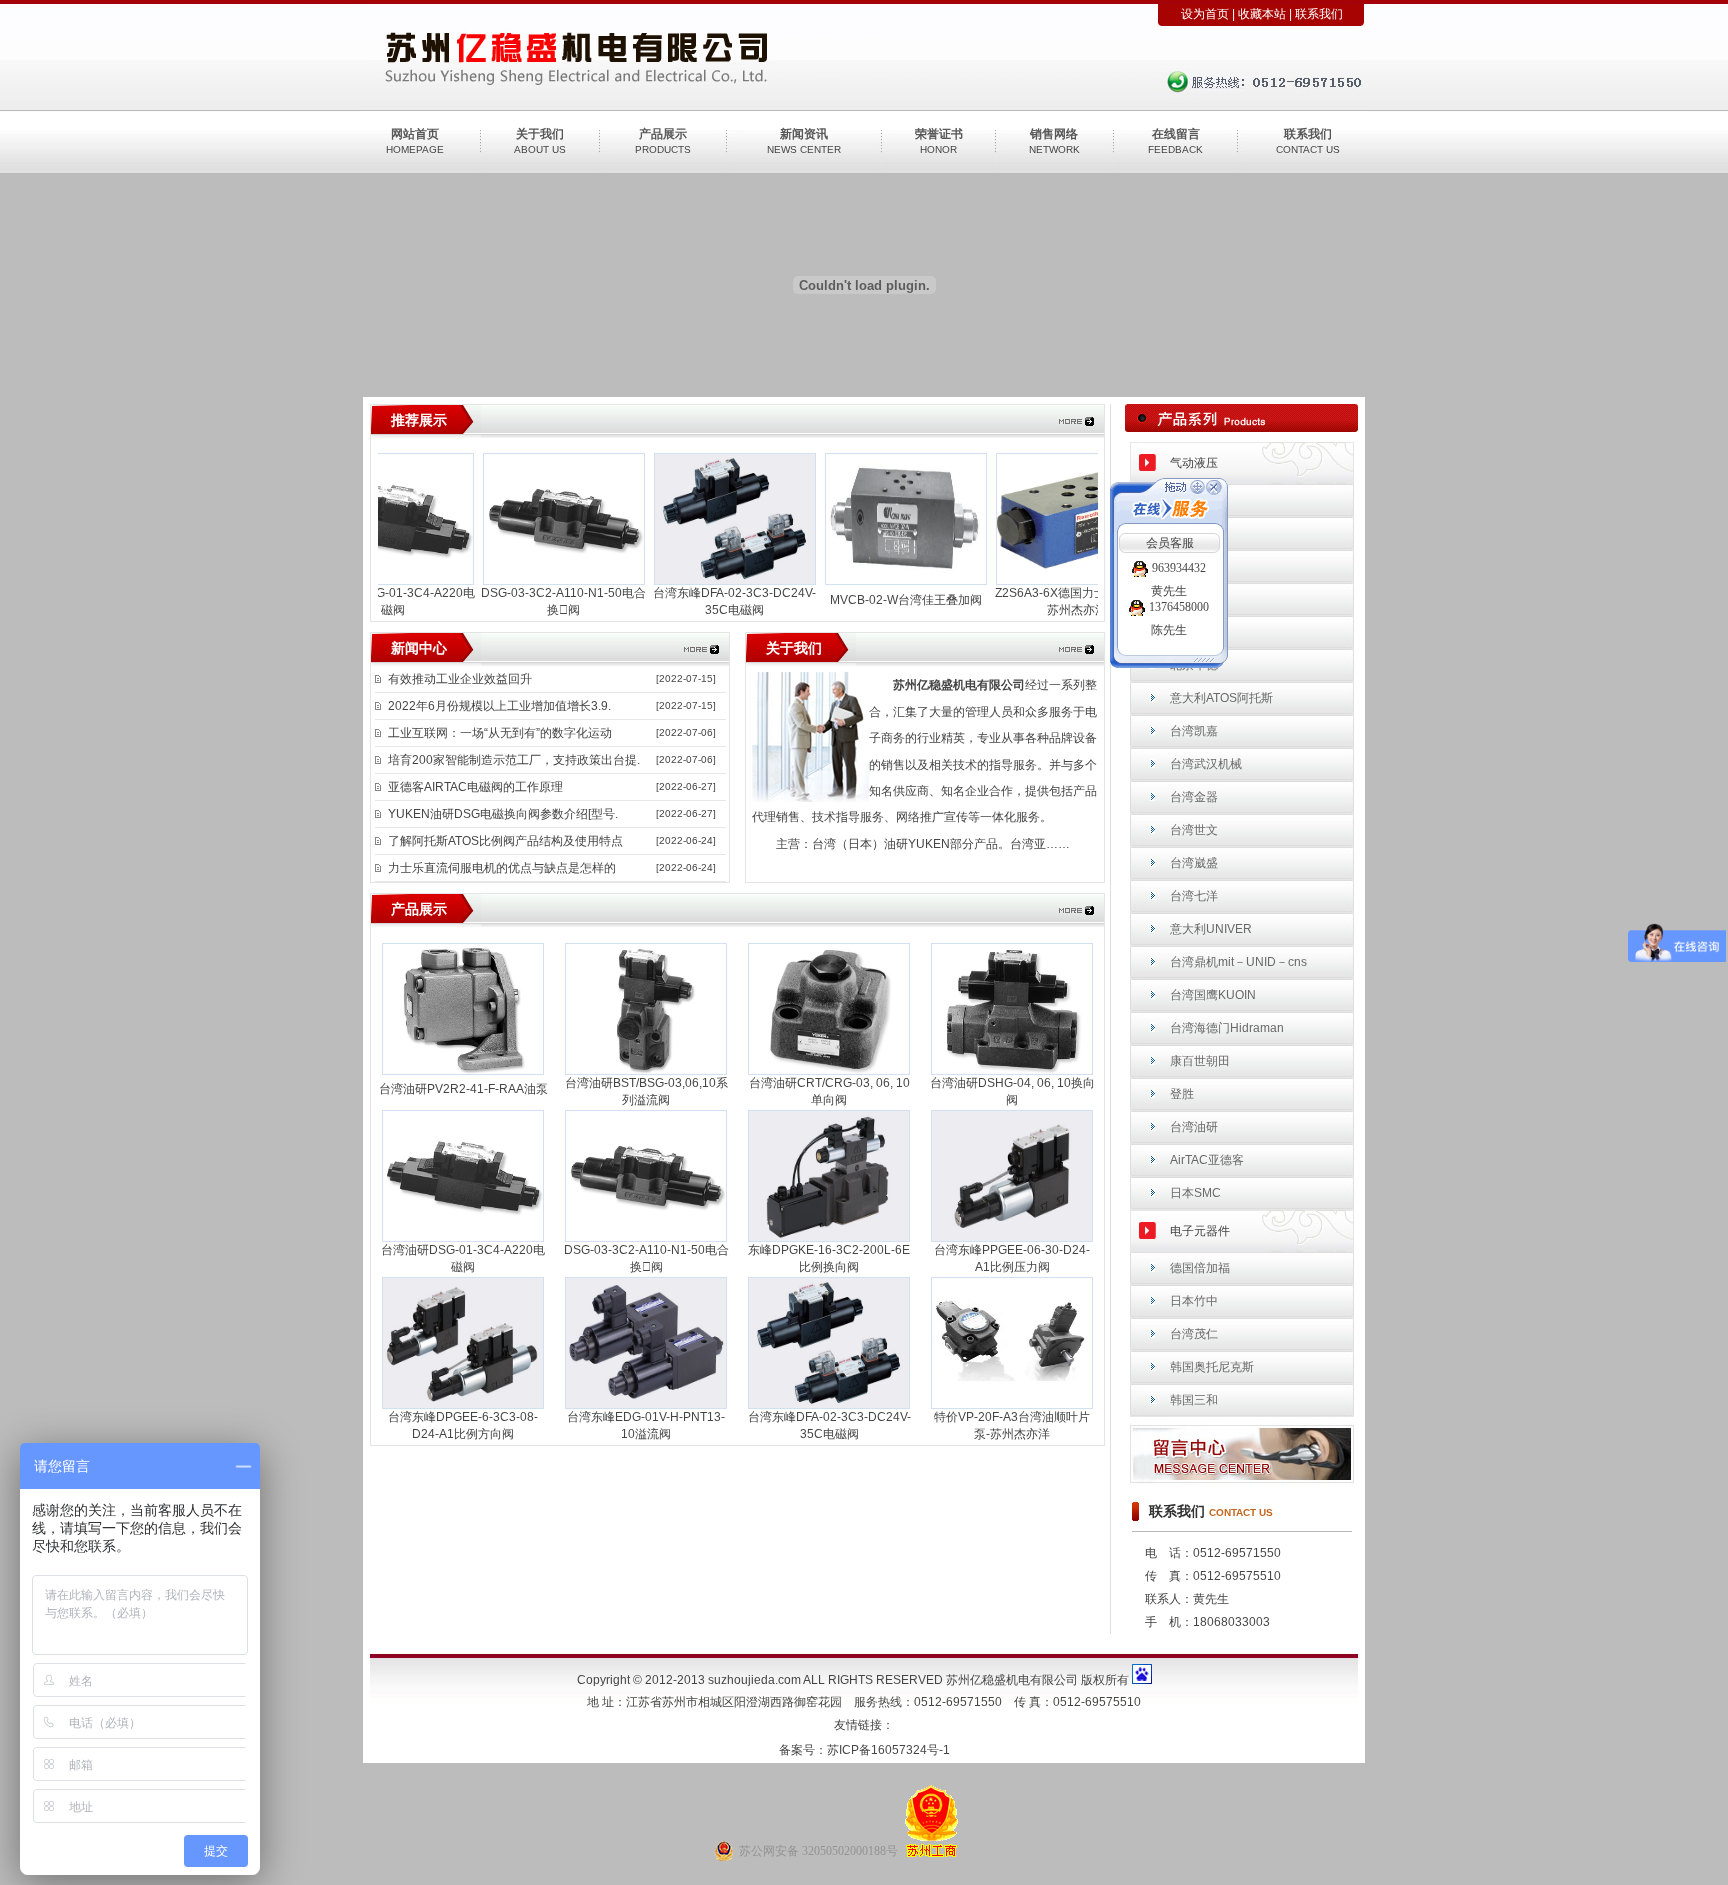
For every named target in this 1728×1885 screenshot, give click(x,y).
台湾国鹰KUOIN (1213, 995)
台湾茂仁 (1194, 1334)
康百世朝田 (1200, 1061)
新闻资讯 (804, 134)
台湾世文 (1194, 830)
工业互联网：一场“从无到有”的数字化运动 (500, 733)
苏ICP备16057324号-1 (888, 1750)
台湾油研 (1194, 1127)
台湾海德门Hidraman (1227, 1028)
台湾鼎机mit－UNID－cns (1238, 962)
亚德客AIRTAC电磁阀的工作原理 (475, 787)
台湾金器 (1194, 797)
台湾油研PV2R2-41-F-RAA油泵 (463, 1089)
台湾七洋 (1194, 896)
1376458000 (1179, 607)
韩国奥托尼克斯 (1212, 1367)
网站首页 (415, 134)
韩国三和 (1194, 1400)
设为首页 (1205, 14)
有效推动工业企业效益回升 (460, 679)
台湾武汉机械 (1206, 764)
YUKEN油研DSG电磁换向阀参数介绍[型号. (503, 814)
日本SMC (1195, 1193)
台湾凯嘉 (1194, 731)
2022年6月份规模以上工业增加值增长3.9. (499, 706)
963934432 (1179, 568)
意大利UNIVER (1211, 929)
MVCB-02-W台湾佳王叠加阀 (885, 600)
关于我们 (540, 134)
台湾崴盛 (1194, 863)
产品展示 (663, 134)
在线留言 (1176, 134)
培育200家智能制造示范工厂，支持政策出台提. (514, 760)
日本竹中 (1194, 1301)
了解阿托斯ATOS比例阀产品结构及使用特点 (505, 841)
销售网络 (1054, 134)
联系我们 (1319, 14)
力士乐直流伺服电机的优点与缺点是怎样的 (502, 868)
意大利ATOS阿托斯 (1221, 698)
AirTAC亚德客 (1207, 1160)
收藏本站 (1262, 14)
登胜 (1182, 1094)
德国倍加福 (1200, 1268)
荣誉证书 (939, 134)
